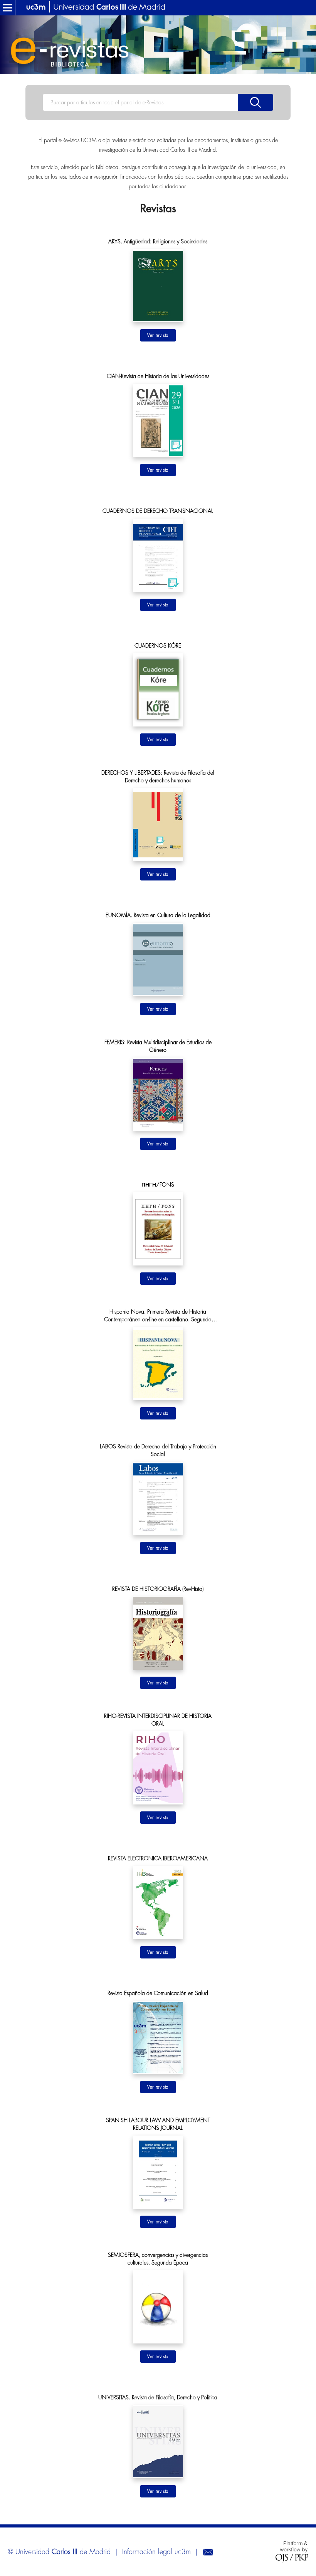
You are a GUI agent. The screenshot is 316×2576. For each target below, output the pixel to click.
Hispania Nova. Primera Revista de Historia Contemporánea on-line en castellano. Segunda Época (158, 1316)
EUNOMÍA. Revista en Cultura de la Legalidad (158, 915)
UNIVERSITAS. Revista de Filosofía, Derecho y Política (158, 2397)
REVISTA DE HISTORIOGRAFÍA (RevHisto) (158, 1589)
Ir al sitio (158, 335)
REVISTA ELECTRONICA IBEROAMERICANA (158, 1858)
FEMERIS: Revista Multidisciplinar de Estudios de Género (158, 1046)
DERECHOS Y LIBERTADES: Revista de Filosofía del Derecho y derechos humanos (158, 777)
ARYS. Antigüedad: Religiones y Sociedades (158, 241)
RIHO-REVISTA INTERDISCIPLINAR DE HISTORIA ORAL (158, 1720)
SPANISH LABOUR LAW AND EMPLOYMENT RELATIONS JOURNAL (158, 2124)
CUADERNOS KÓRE (158, 646)
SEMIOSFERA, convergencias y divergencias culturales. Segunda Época (158, 2259)
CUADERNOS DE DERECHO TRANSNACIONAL (158, 511)
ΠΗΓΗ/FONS (158, 1185)
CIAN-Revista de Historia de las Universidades (158, 376)
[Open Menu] (8, 8)
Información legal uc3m (156, 2552)
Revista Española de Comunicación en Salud (158, 1993)
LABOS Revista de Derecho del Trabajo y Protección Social (158, 1450)
